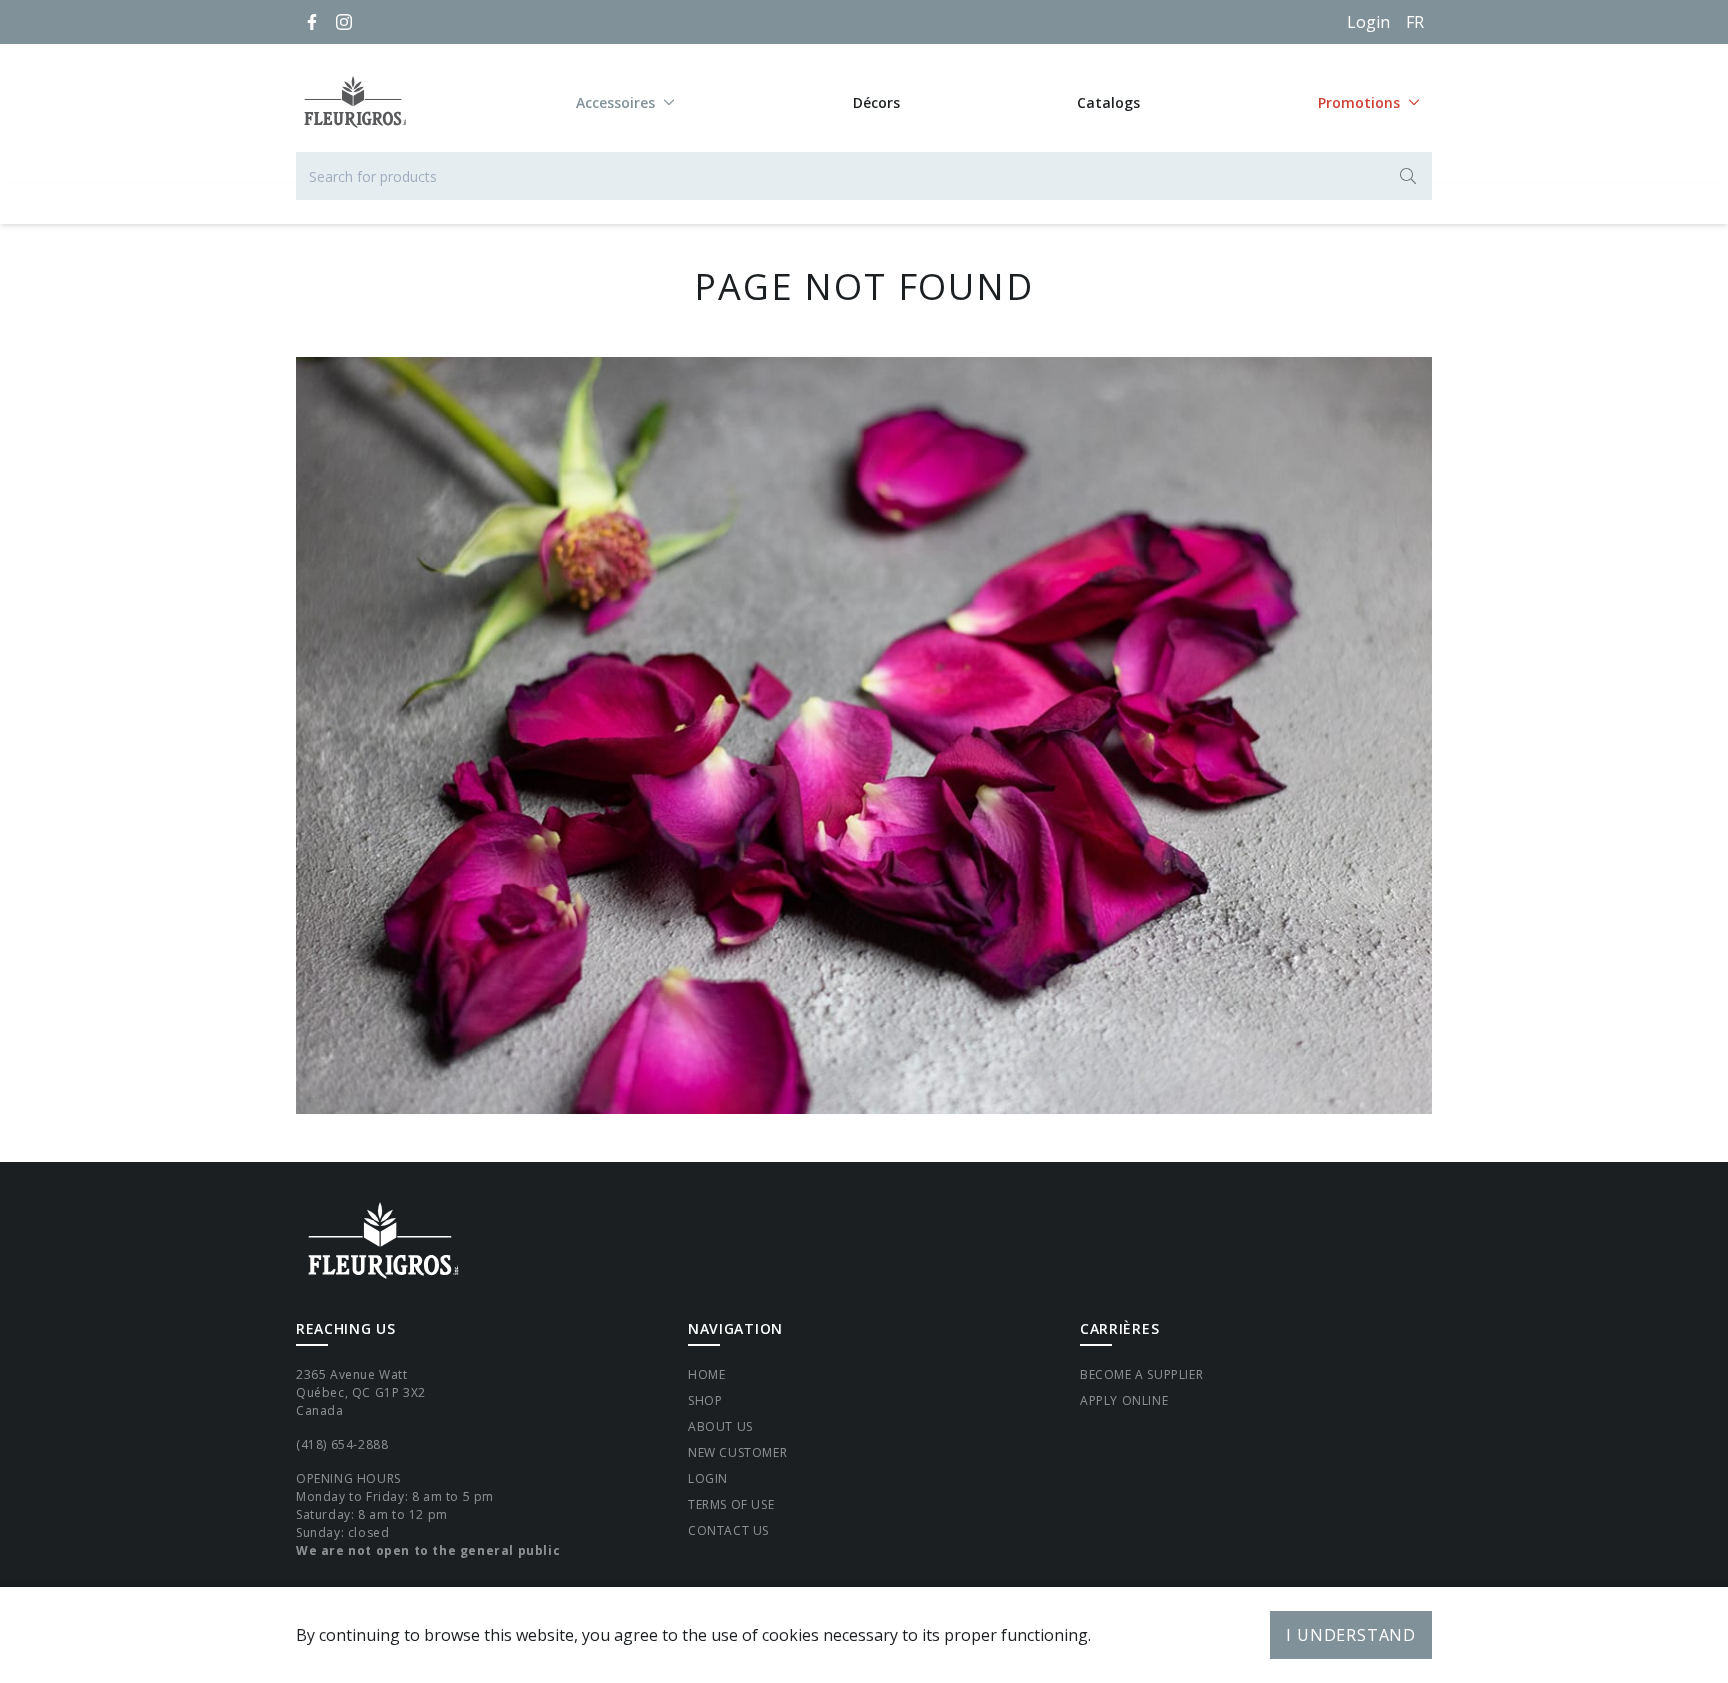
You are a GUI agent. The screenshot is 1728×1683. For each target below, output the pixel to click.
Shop (705, 1400)
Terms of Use (731, 1504)
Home (706, 1374)
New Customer (737, 1452)
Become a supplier (1141, 1374)
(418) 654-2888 (342, 1444)
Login (1368, 22)
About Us (720, 1426)
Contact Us (728, 1530)
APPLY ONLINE (1124, 1400)
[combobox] (864, 176)
